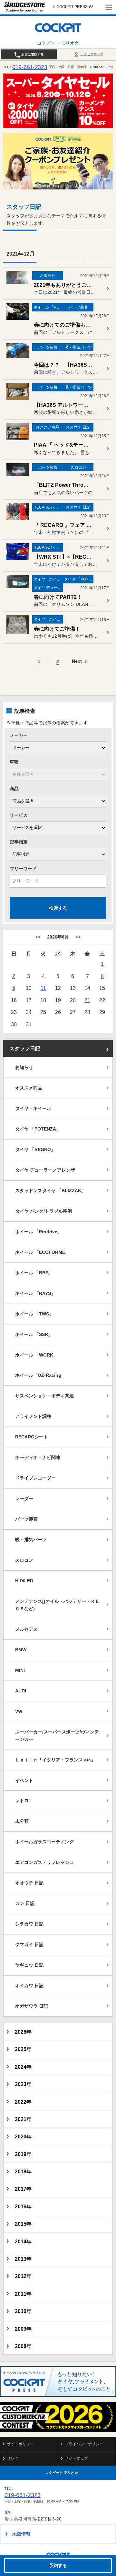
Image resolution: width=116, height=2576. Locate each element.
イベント (24, 1780)
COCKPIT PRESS (72, 7)
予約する (58, 2565)
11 (43, 988)
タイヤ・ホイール (33, 1108)
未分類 (22, 1821)
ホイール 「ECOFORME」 (42, 1252)
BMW (21, 1650)
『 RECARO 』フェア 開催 (65, 525)
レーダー (24, 1498)
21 (87, 1000)
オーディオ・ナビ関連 (38, 1457)
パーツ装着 (26, 1519)
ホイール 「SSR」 (34, 1334)
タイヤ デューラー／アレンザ (45, 1170)
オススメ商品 (29, 1088)
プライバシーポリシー (84, 2444)
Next (77, 661)
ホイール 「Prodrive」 (39, 1232)
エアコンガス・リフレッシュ (44, 1862)
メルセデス (26, 1629)
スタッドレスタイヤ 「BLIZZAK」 (50, 1191)
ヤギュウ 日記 (29, 1965)
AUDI (21, 1691)
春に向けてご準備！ (57, 629)
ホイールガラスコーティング (44, 1842)
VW (19, 1711)
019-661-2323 (30, 67)
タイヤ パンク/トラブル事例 (43, 1211)
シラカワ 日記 (29, 1924)
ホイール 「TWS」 (34, 1314)
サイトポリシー (20, 2444)
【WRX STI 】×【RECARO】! (69, 557)
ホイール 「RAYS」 (35, 1293)
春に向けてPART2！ (58, 597)
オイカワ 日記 (29, 1986)
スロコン (24, 1560)
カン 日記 (25, 1903)
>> (78, 937)
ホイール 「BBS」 (34, 1273)
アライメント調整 (33, 1416)
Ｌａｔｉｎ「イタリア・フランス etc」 (55, 1760)
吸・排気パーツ (31, 1540)
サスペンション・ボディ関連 (44, 1396)
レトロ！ (24, 1801)
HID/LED (24, 1581)
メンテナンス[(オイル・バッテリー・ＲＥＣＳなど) (57, 1605)
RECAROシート (32, 1437)
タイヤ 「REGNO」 (35, 1149)
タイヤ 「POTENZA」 (38, 1129)
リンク (13, 2458)
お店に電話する (32, 54)
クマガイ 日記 (29, 1944)
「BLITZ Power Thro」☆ (64, 485)
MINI (20, 1670)
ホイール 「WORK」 (36, 1355)
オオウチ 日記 (29, 1883)
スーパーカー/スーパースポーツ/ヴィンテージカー (57, 1736)
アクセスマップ (91, 54)
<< (38, 937)
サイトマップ (76, 2458)
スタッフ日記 (25, 1048)
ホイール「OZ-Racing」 (40, 1375)
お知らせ (24, 1067)
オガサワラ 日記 (32, 2006)
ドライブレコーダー (35, 1478)
